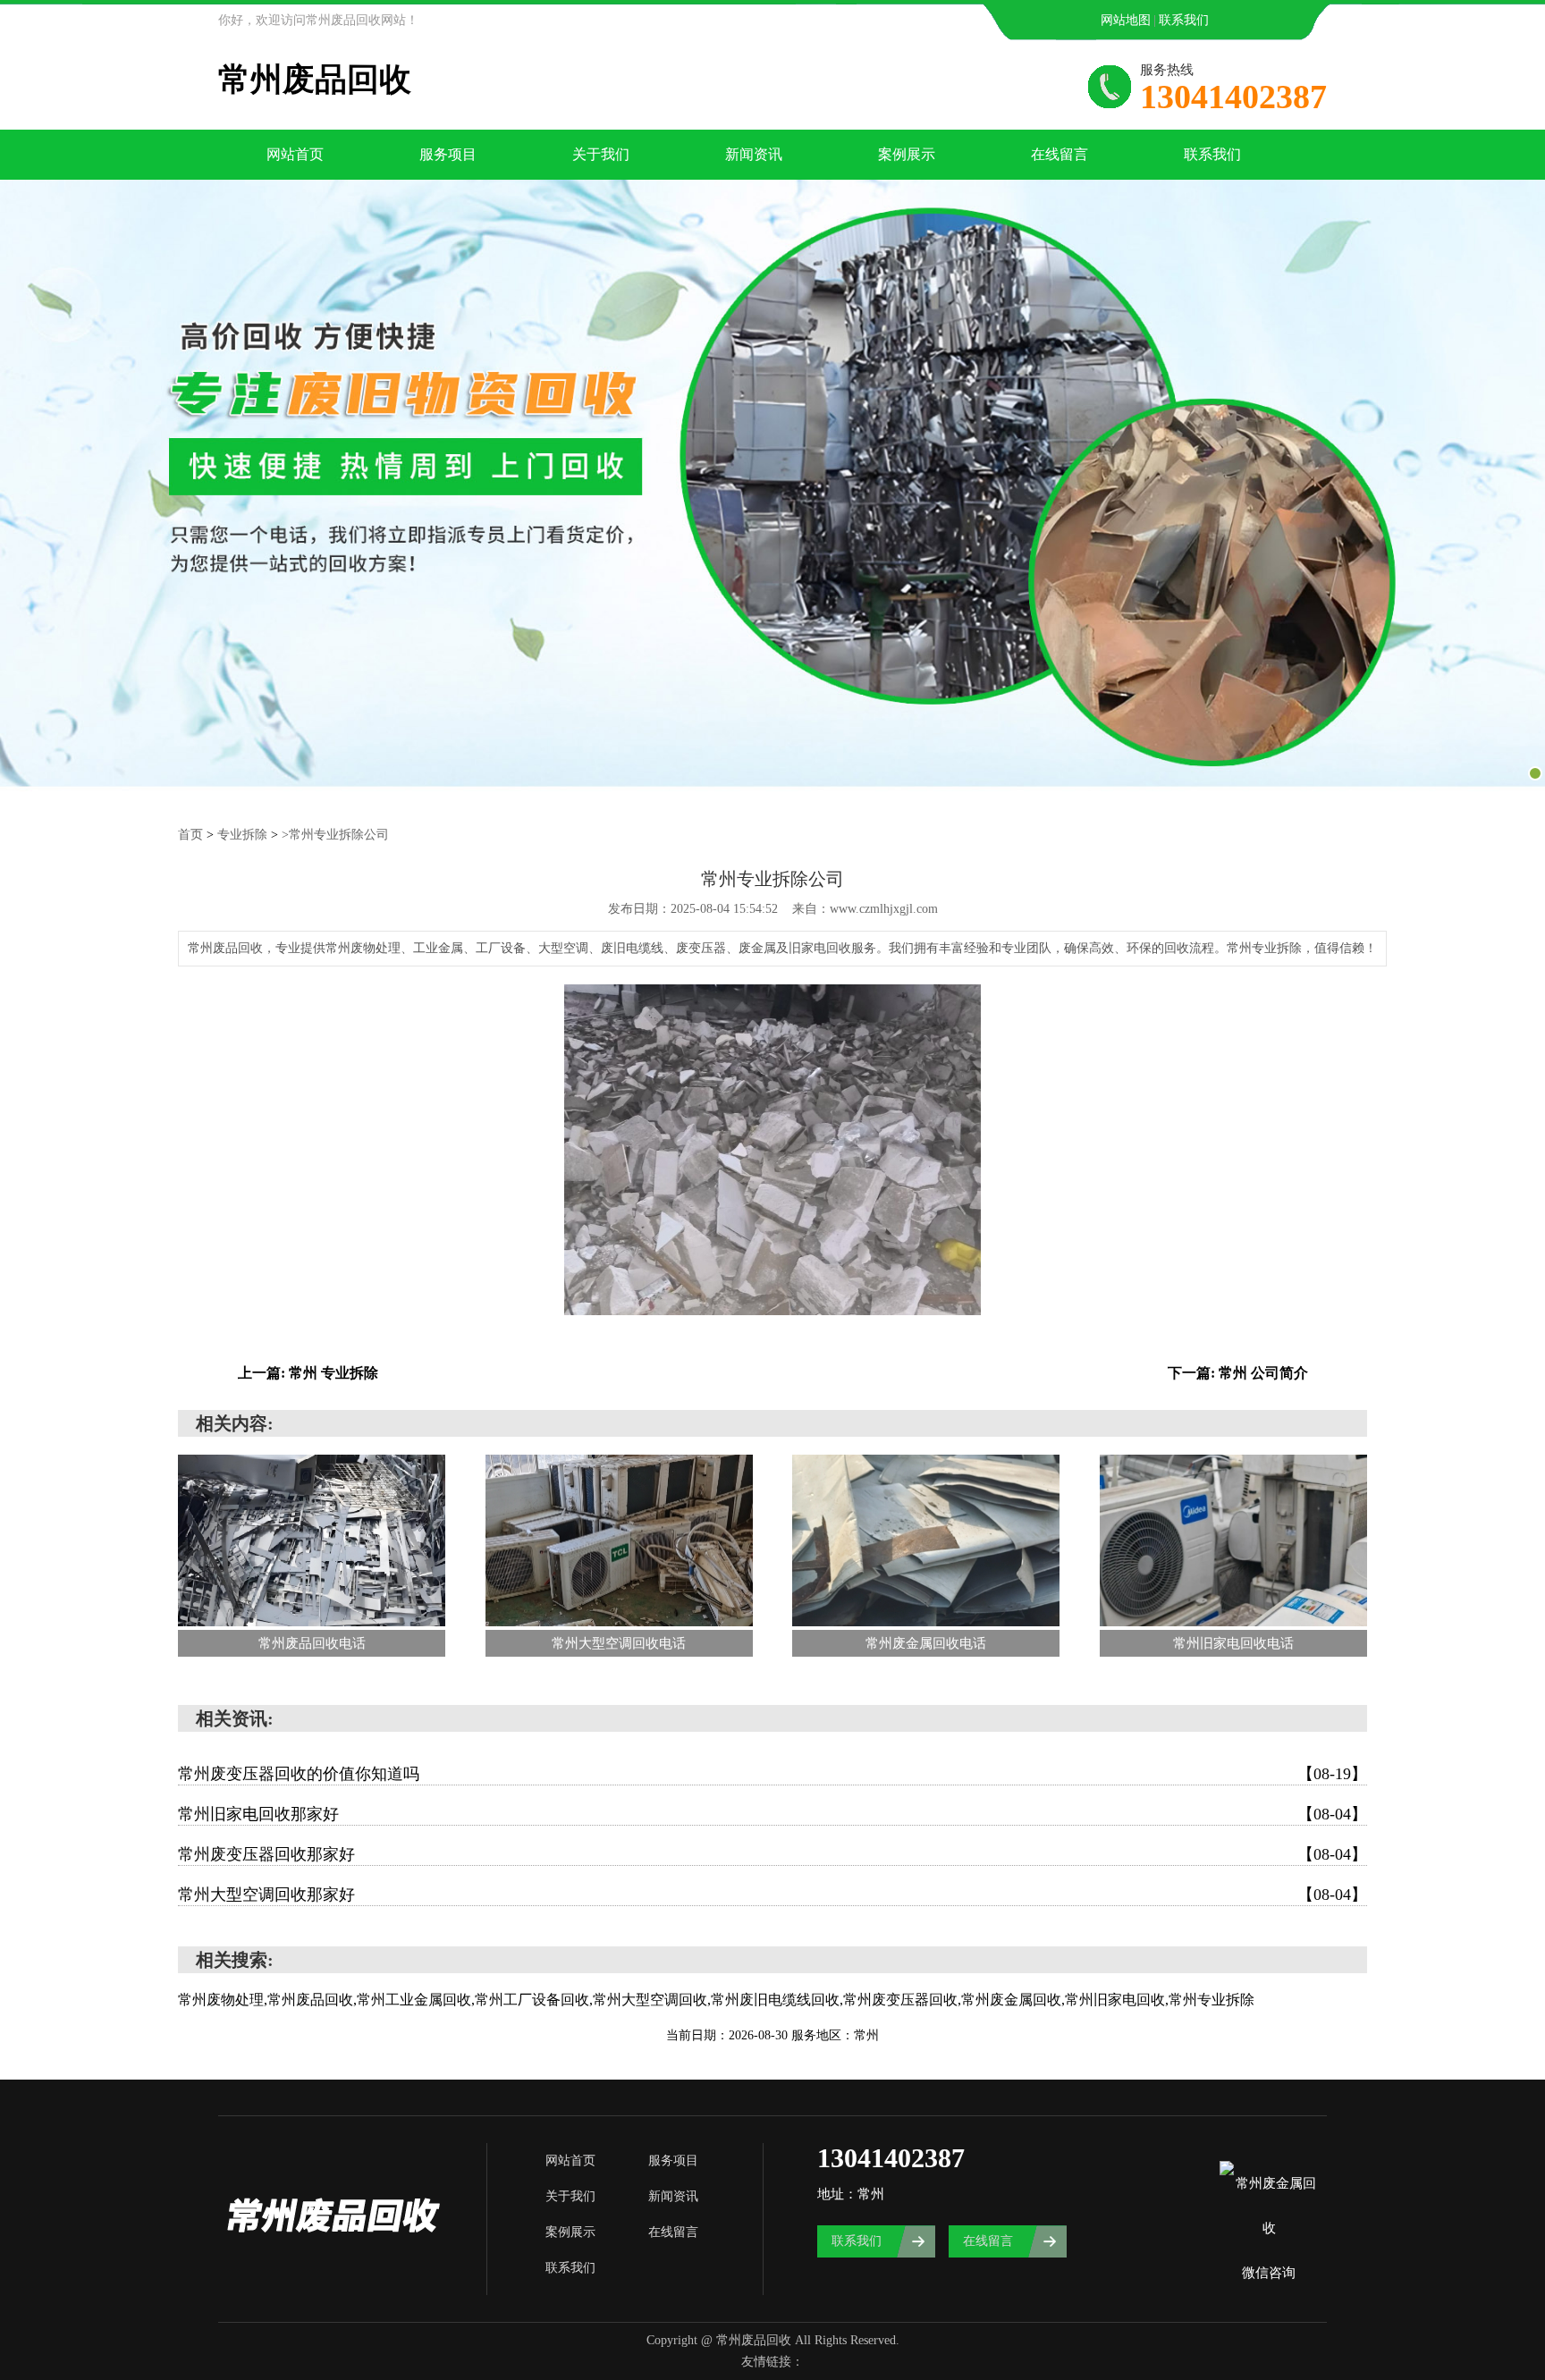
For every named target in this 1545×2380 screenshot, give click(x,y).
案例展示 (907, 154)
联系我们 (1184, 20)
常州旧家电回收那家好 (772, 1814)
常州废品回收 (315, 80)
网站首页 (295, 154)
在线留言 (1060, 154)
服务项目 (448, 154)
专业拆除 (242, 835)
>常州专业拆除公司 (335, 835)
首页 (190, 835)
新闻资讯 (754, 154)
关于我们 (601, 154)
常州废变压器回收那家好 (772, 1854)
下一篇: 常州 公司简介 (1238, 1373)
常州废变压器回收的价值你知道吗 (772, 1774)
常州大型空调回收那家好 (772, 1895)
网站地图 (1126, 20)
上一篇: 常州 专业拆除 (308, 1373)
